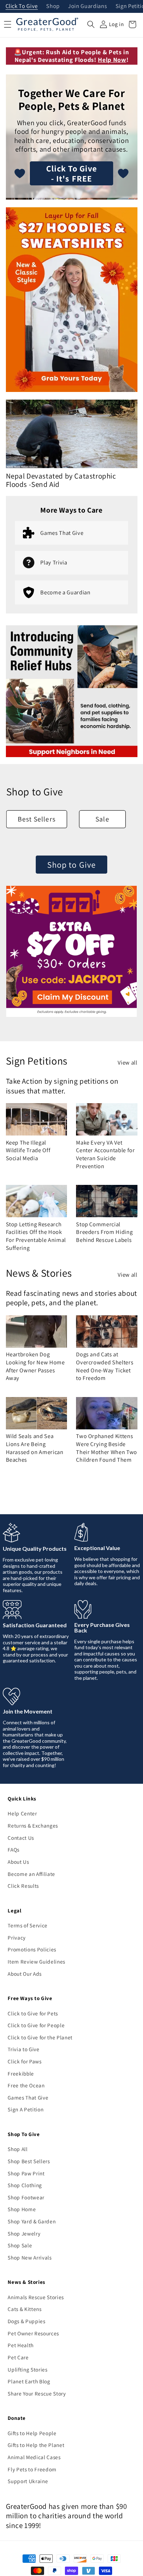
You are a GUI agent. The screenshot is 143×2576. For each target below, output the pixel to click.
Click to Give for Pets (33, 2013)
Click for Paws (24, 2061)
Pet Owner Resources (33, 2333)
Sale (102, 819)
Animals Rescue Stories (36, 2297)
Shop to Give (71, 865)
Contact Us (21, 1838)
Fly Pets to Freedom (32, 2469)
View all (127, 1062)
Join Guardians (87, 6)
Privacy (17, 1937)
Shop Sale (20, 2245)
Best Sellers (37, 819)
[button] (91, 24)
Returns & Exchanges (33, 1825)
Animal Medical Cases (34, 2457)
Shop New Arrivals (30, 2257)
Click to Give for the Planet (40, 2037)
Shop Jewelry (24, 2233)
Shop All (18, 2149)
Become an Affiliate (31, 1874)
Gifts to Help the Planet (36, 2445)
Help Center (22, 1813)
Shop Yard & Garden (32, 2221)
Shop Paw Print (26, 2173)
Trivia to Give (23, 2049)
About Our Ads (25, 1974)
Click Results (23, 1886)
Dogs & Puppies (26, 2321)
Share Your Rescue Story (37, 2393)
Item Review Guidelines (36, 1961)
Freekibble (21, 2073)
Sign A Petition (26, 2109)
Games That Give (28, 2097)
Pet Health (21, 2345)
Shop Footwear (26, 2197)
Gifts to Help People (32, 2433)
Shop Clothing (25, 2185)
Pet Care (18, 2357)
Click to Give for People (36, 2025)
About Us (18, 1862)
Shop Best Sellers (29, 2161)
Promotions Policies (32, 1949)
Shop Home (22, 2209)
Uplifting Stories (27, 2369)
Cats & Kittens (24, 2309)
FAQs (14, 1849)
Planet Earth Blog (29, 2381)
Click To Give (22, 6)
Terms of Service (28, 1925)
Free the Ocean (26, 2085)
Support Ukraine (28, 2481)
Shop (53, 6)
